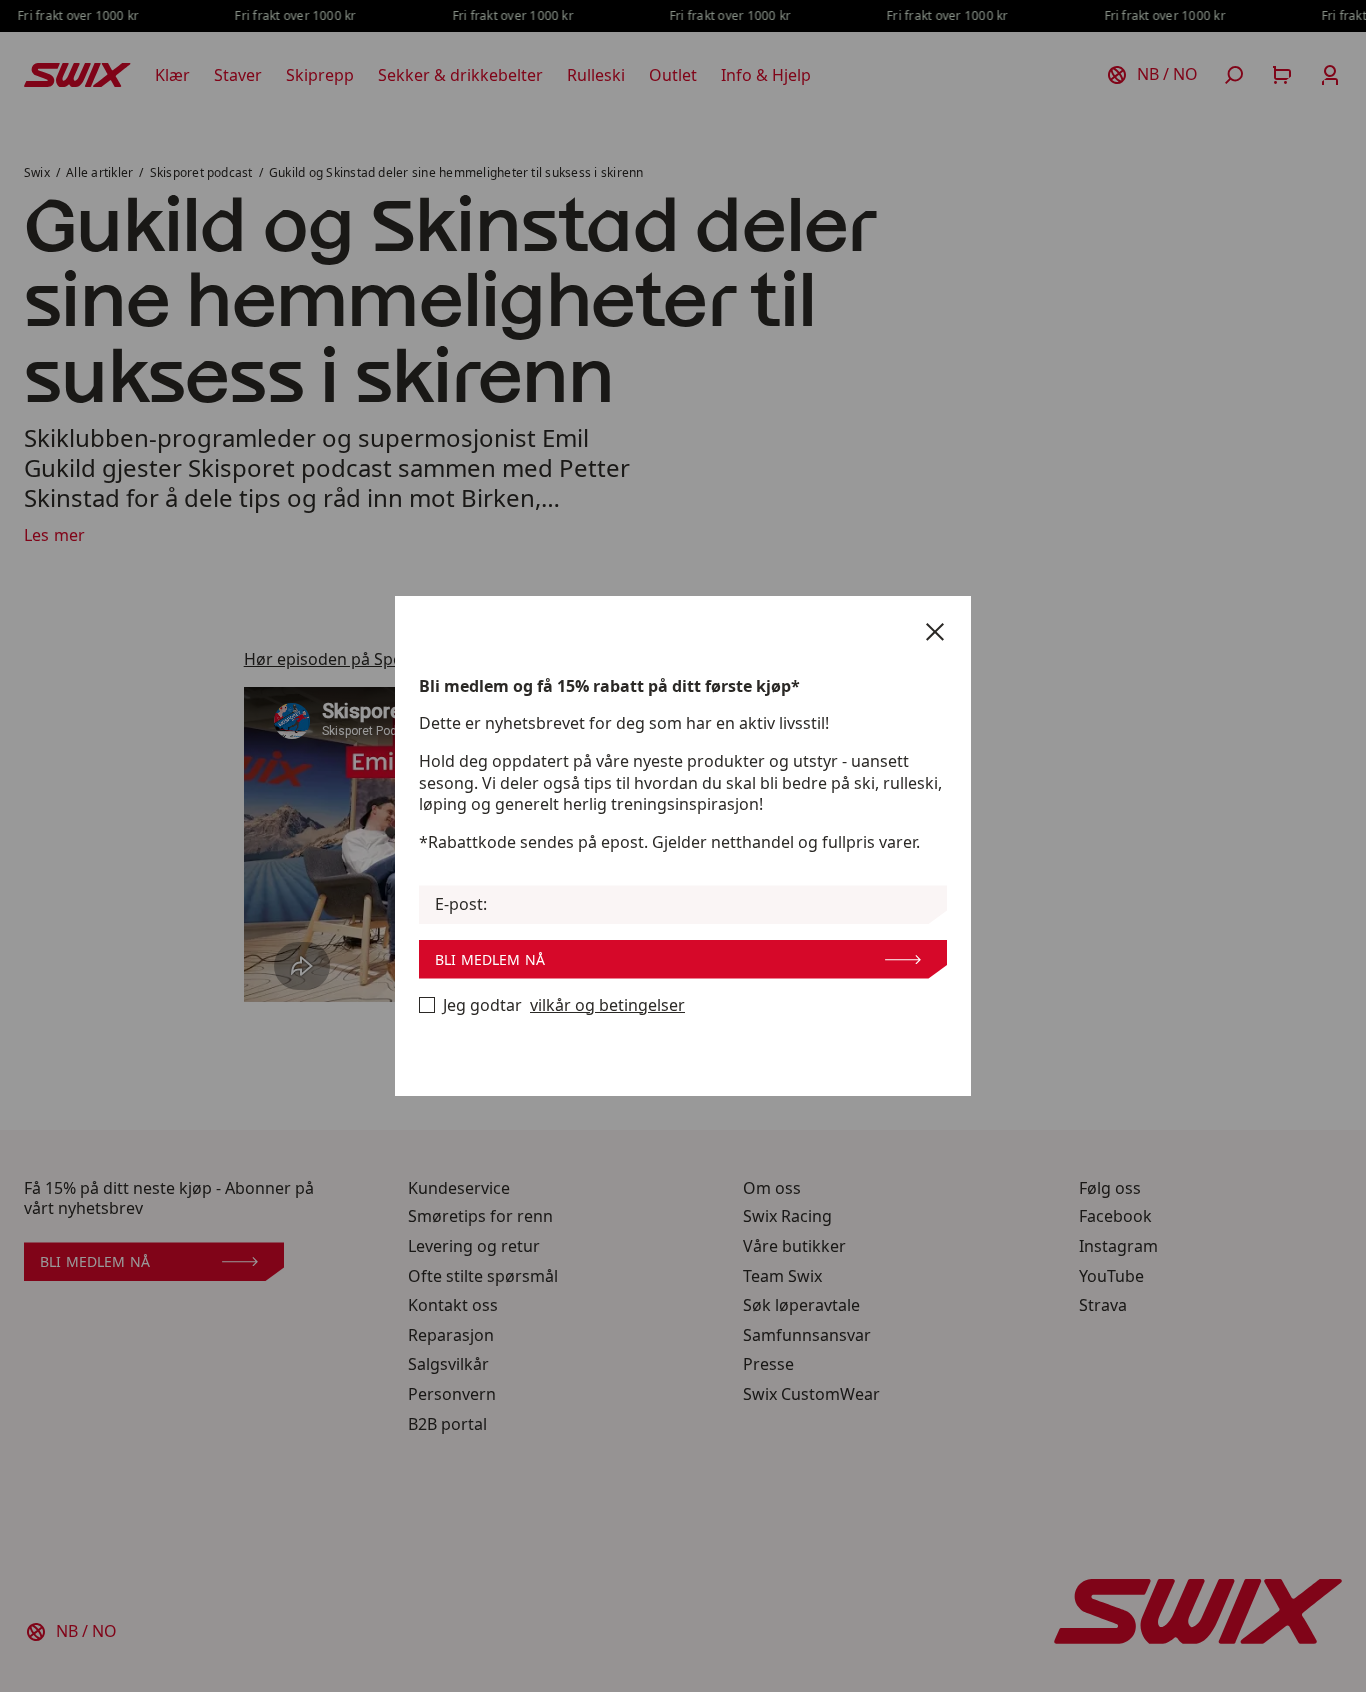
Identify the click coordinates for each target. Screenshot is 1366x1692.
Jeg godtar (564, 1005)
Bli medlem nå (490, 959)
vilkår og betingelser (607, 1005)
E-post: (461, 904)
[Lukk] (935, 632)
